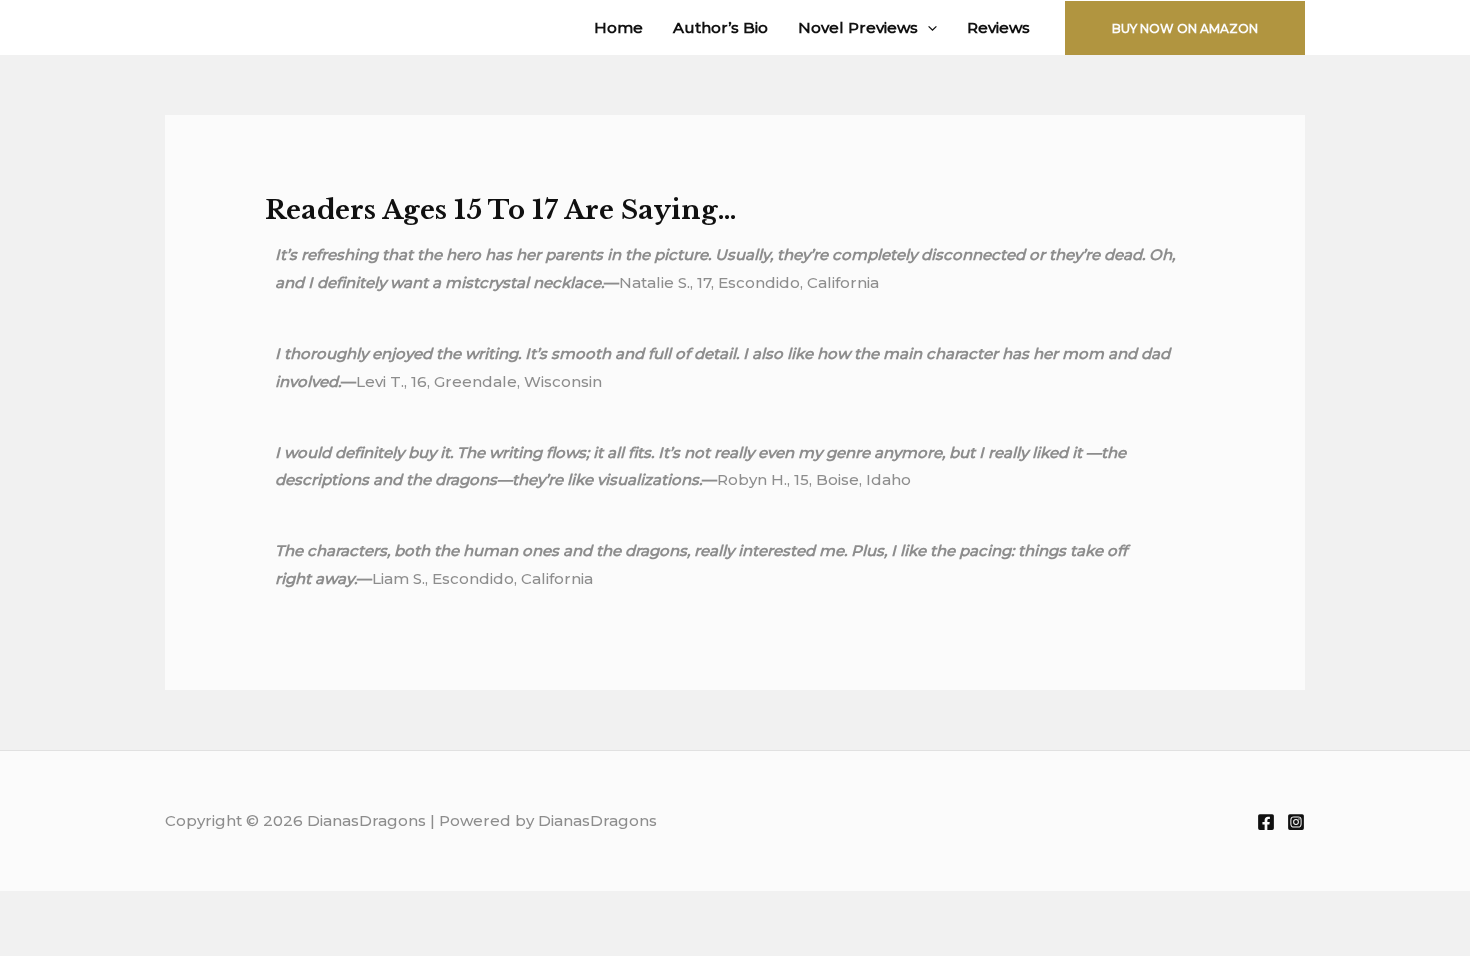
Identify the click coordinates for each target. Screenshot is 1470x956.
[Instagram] (1296, 822)
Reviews (998, 27)
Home (618, 27)
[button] (927, 27)
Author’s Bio (720, 27)
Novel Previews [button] (858, 27)
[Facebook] (1266, 822)
